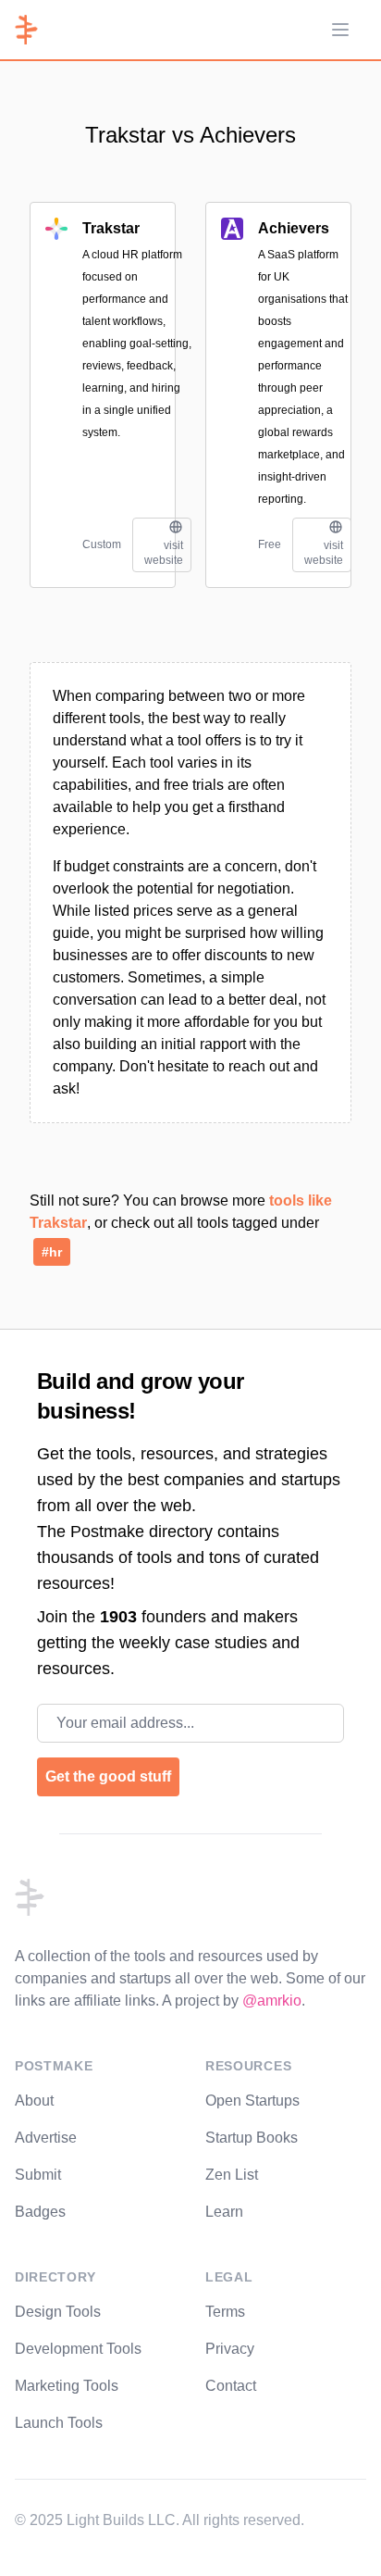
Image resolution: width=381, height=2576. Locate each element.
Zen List (232, 2175)
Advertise (46, 2138)
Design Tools (58, 2312)
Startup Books (252, 2138)
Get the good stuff (108, 1776)
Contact (231, 2386)
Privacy (230, 2349)
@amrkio (272, 2001)
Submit (38, 2175)
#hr (52, 1252)
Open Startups (252, 2101)
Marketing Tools (67, 2386)
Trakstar (111, 228)
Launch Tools (59, 2423)
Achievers (294, 228)
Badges (40, 2212)
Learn (224, 2212)
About (34, 2101)
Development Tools (78, 2349)
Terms (225, 2312)
